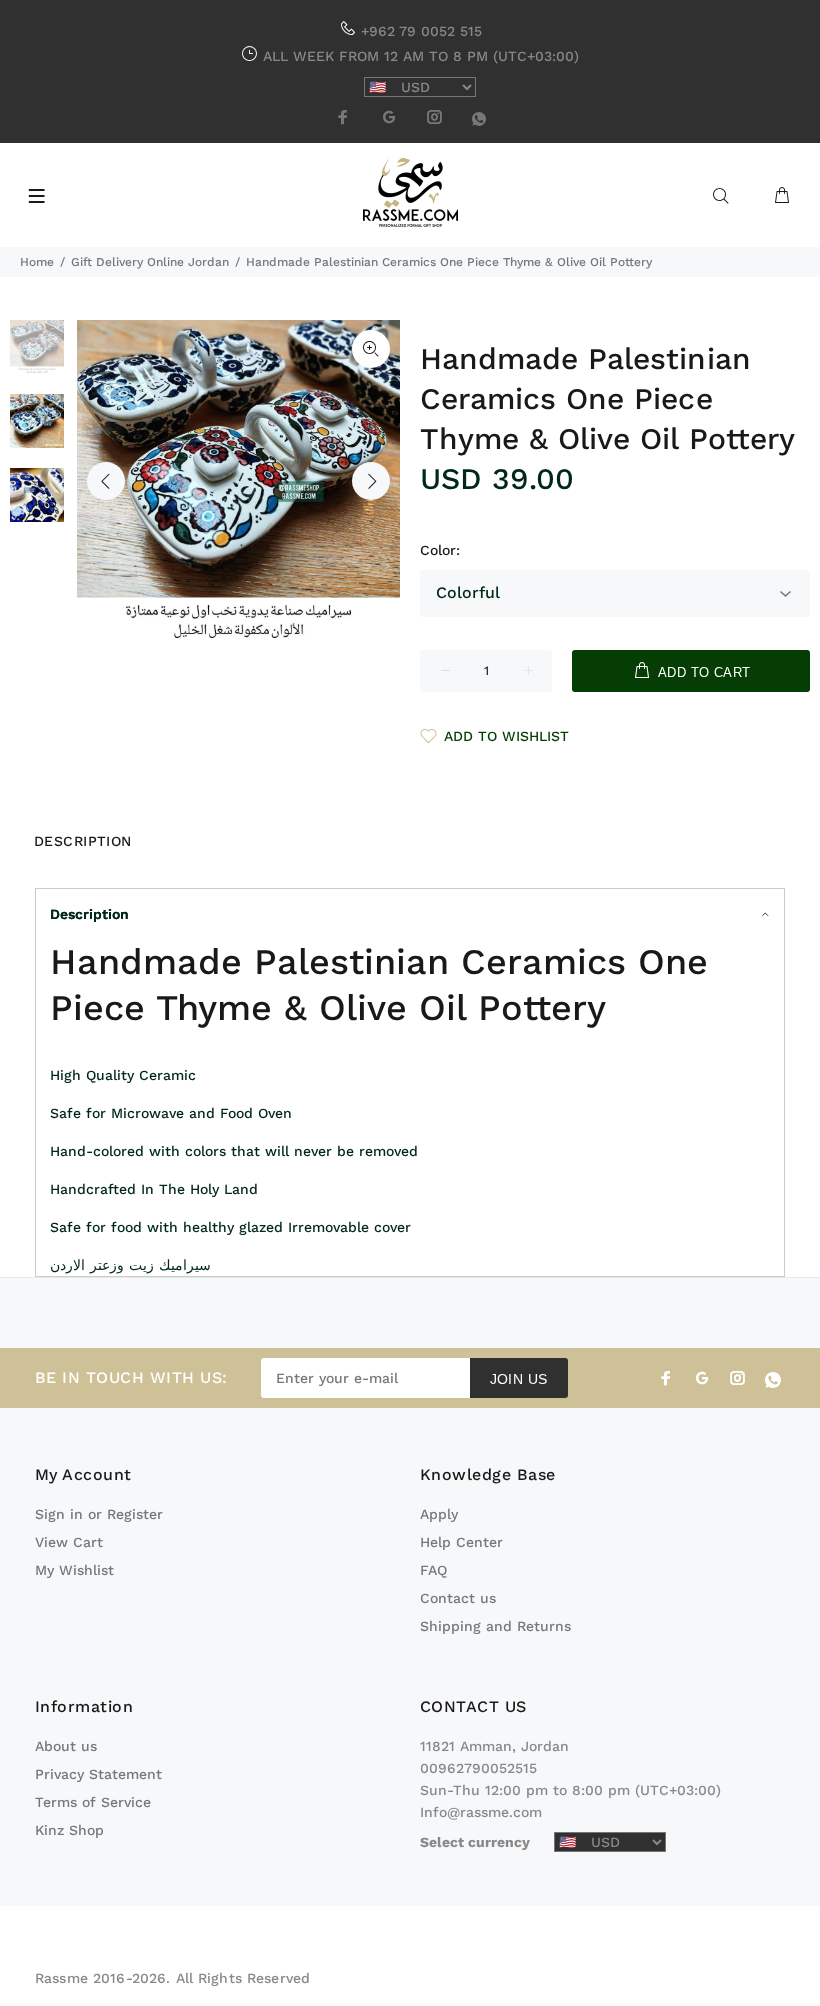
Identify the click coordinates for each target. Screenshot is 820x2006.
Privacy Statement (98, 1774)
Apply (439, 1514)
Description (89, 914)
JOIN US (519, 1379)
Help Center (461, 1542)
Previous (106, 481)
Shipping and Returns (495, 1626)
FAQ (433, 1570)
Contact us (458, 1598)
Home (37, 262)
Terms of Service (93, 1802)
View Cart (69, 1542)
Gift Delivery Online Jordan (150, 262)
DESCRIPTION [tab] (83, 841)
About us (66, 1746)
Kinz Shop (69, 1830)
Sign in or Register (99, 1514)
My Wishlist (74, 1570)
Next (371, 481)
